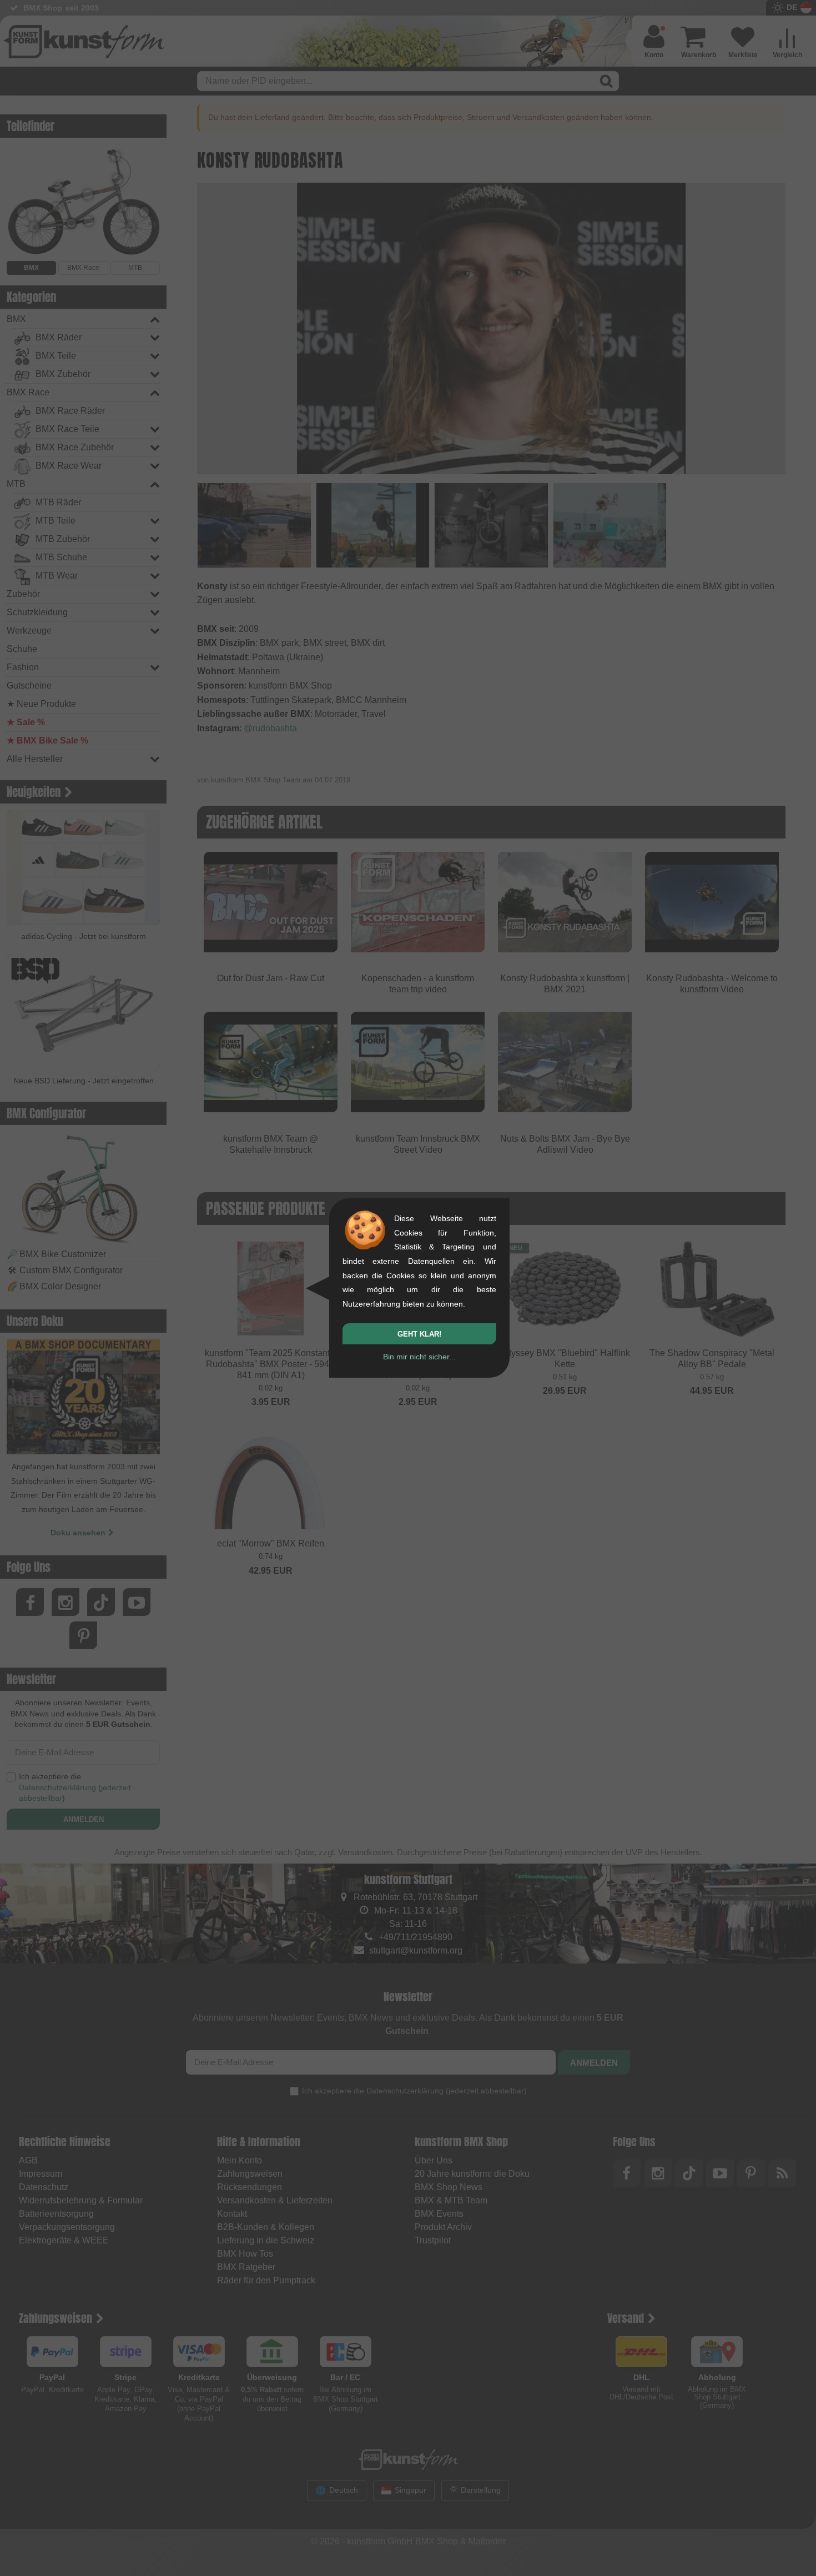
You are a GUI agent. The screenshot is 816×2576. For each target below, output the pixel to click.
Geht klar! (419, 1334)
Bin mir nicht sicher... (419, 1357)
